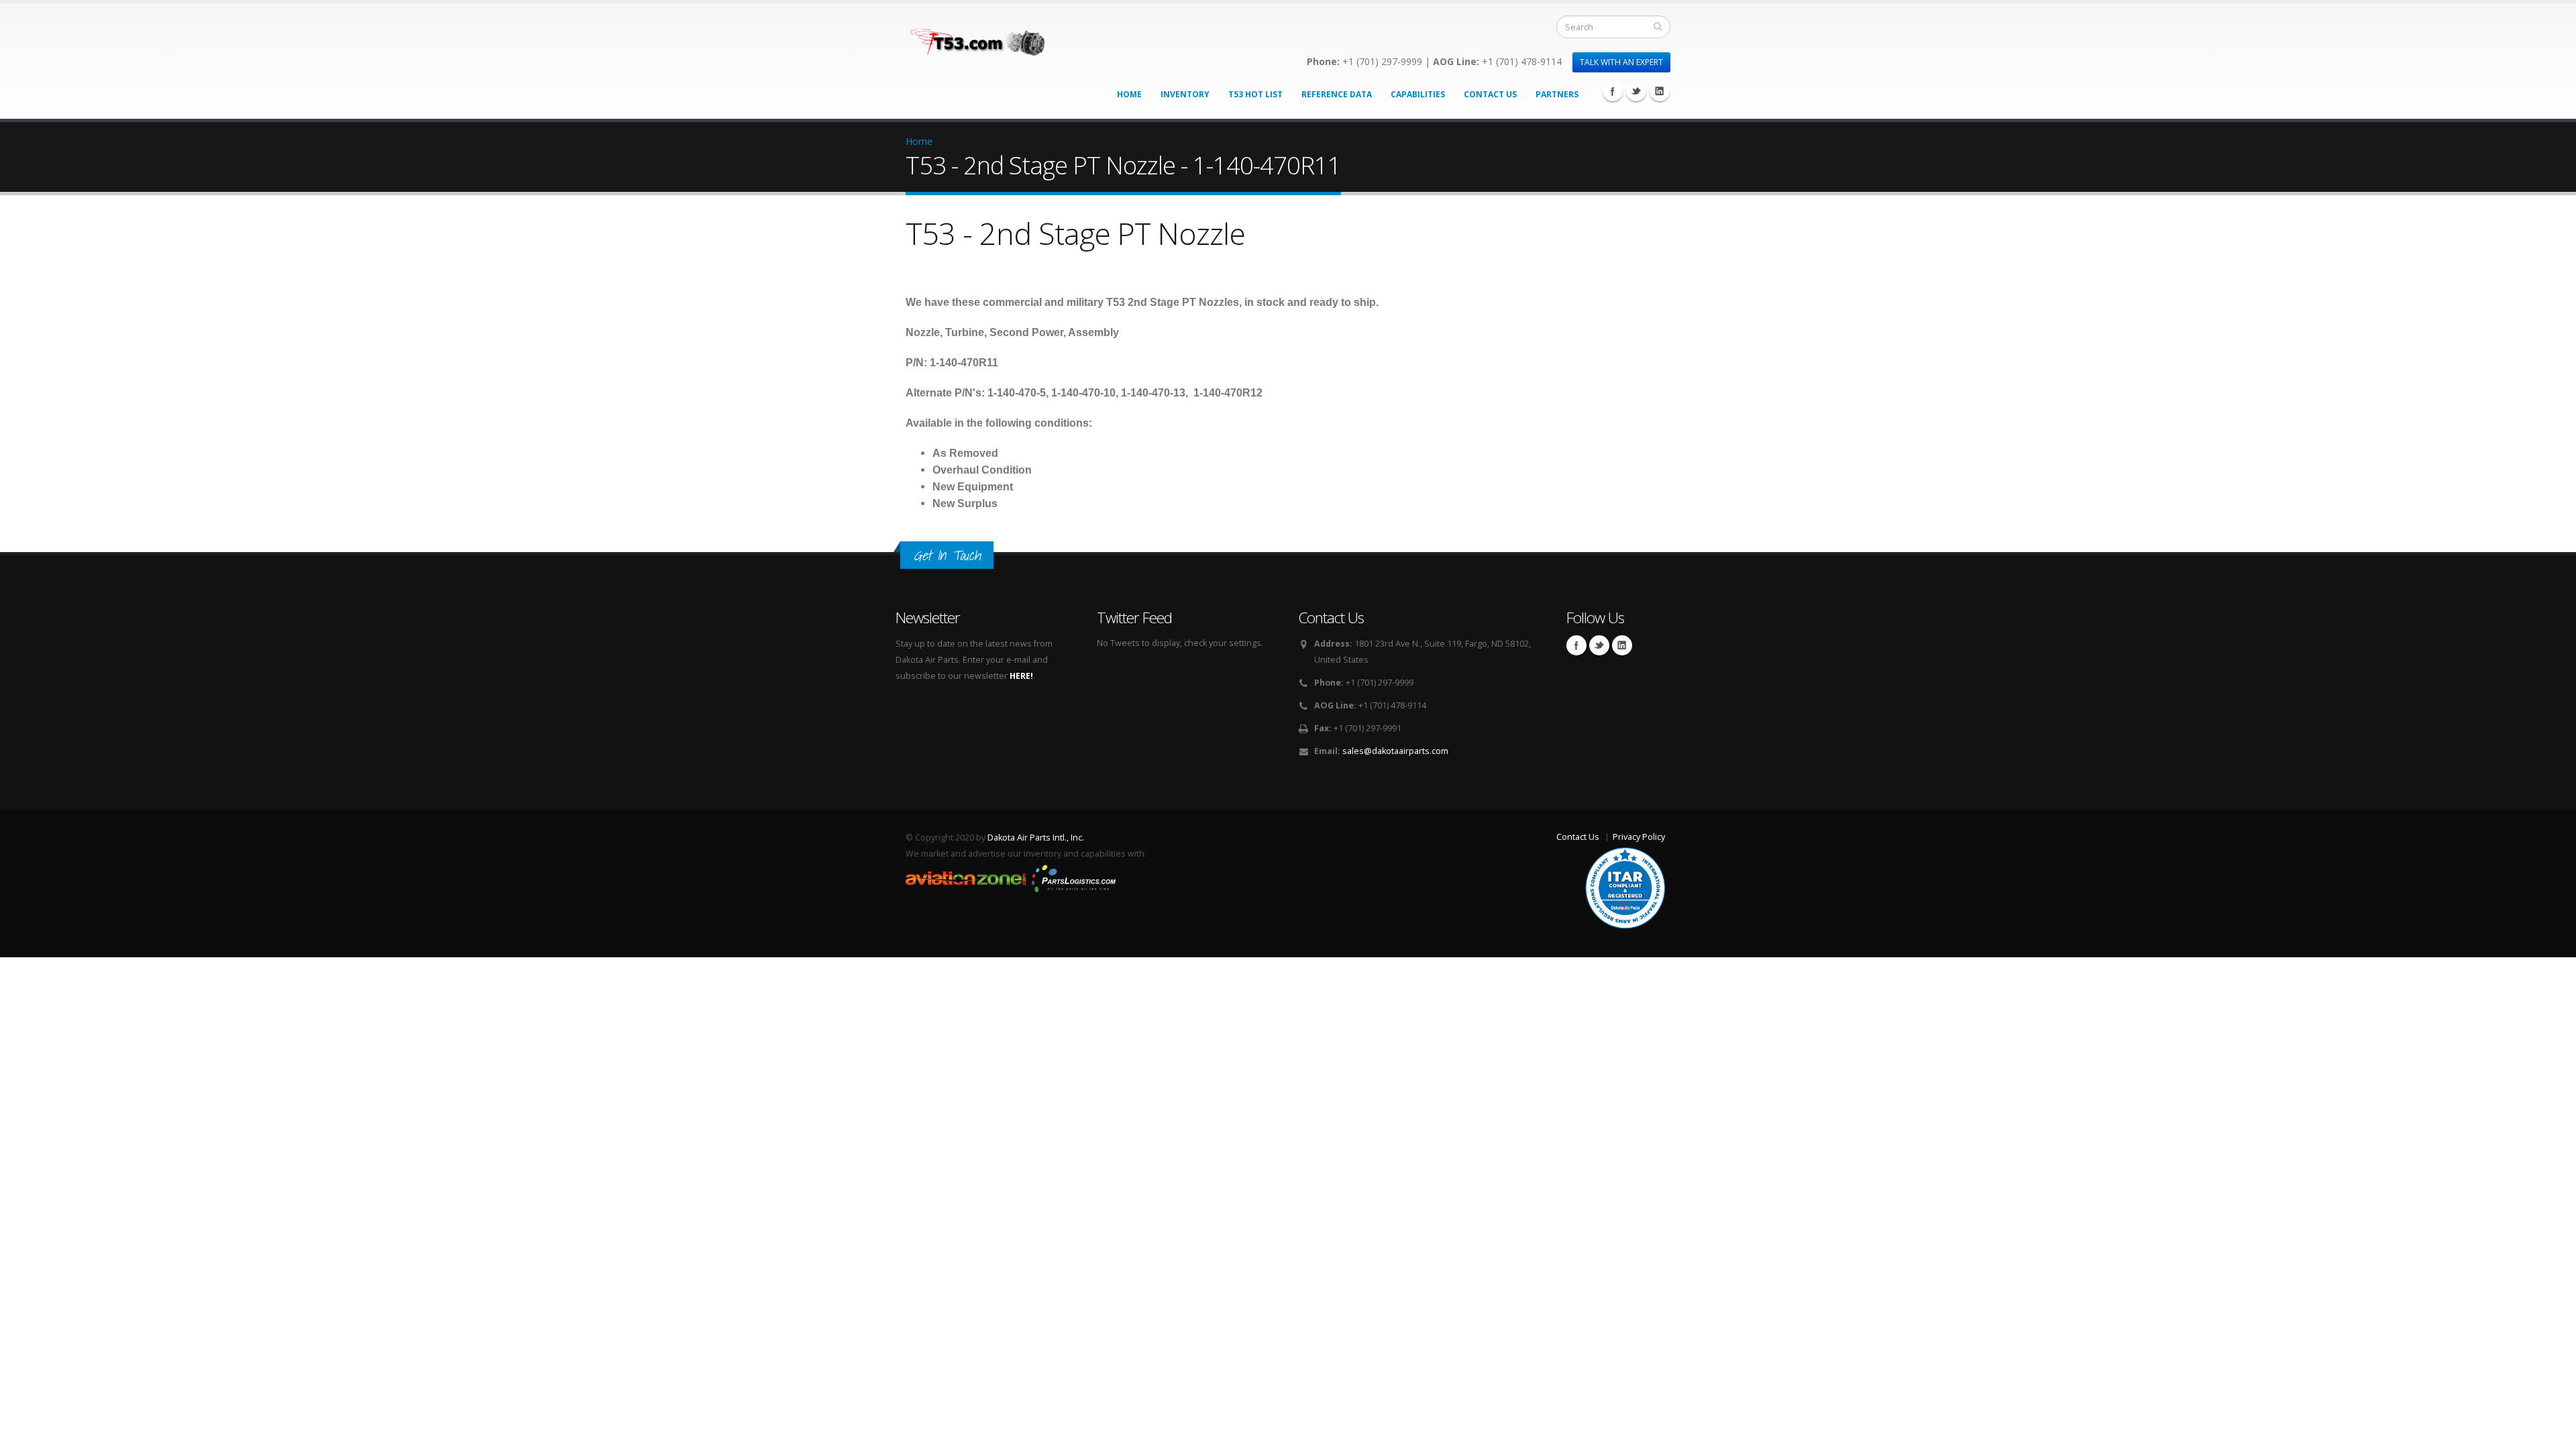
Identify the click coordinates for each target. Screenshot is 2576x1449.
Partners (1557, 94)
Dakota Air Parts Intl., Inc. (1036, 838)
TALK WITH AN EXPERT (1621, 62)
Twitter (1636, 91)
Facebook (1613, 91)
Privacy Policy (1639, 837)
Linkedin (1660, 91)
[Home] (987, 39)
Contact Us (1490, 94)
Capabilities (1418, 94)
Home (1129, 94)
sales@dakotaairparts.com (1395, 751)
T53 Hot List (1255, 94)
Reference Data (1337, 94)
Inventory (1185, 94)
